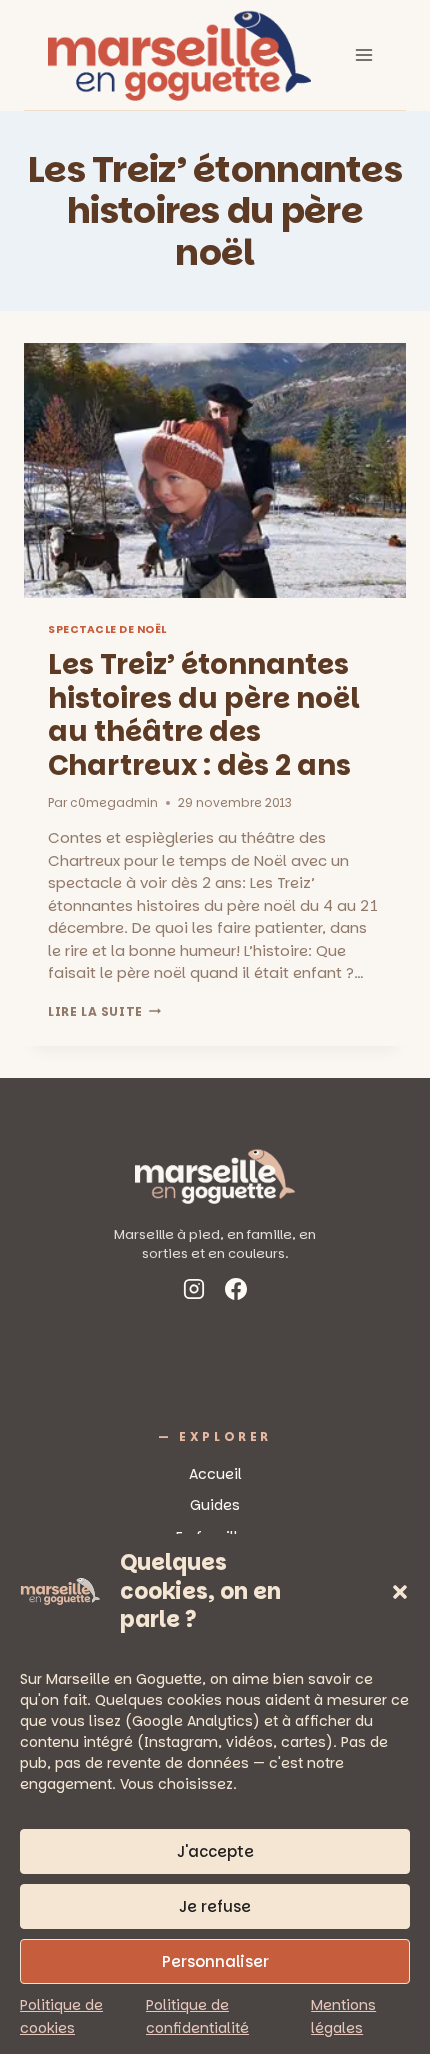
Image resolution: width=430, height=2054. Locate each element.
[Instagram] (194, 1292)
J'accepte (215, 1851)
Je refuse (215, 1906)
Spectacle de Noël (107, 629)
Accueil (215, 1474)
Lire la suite (104, 1011)
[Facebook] (236, 1292)
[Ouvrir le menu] (363, 54)
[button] (400, 1592)
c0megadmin (114, 802)
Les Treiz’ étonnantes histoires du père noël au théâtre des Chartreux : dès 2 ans (204, 715)
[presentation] (215, 470)
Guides (215, 1505)
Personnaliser (215, 1961)
